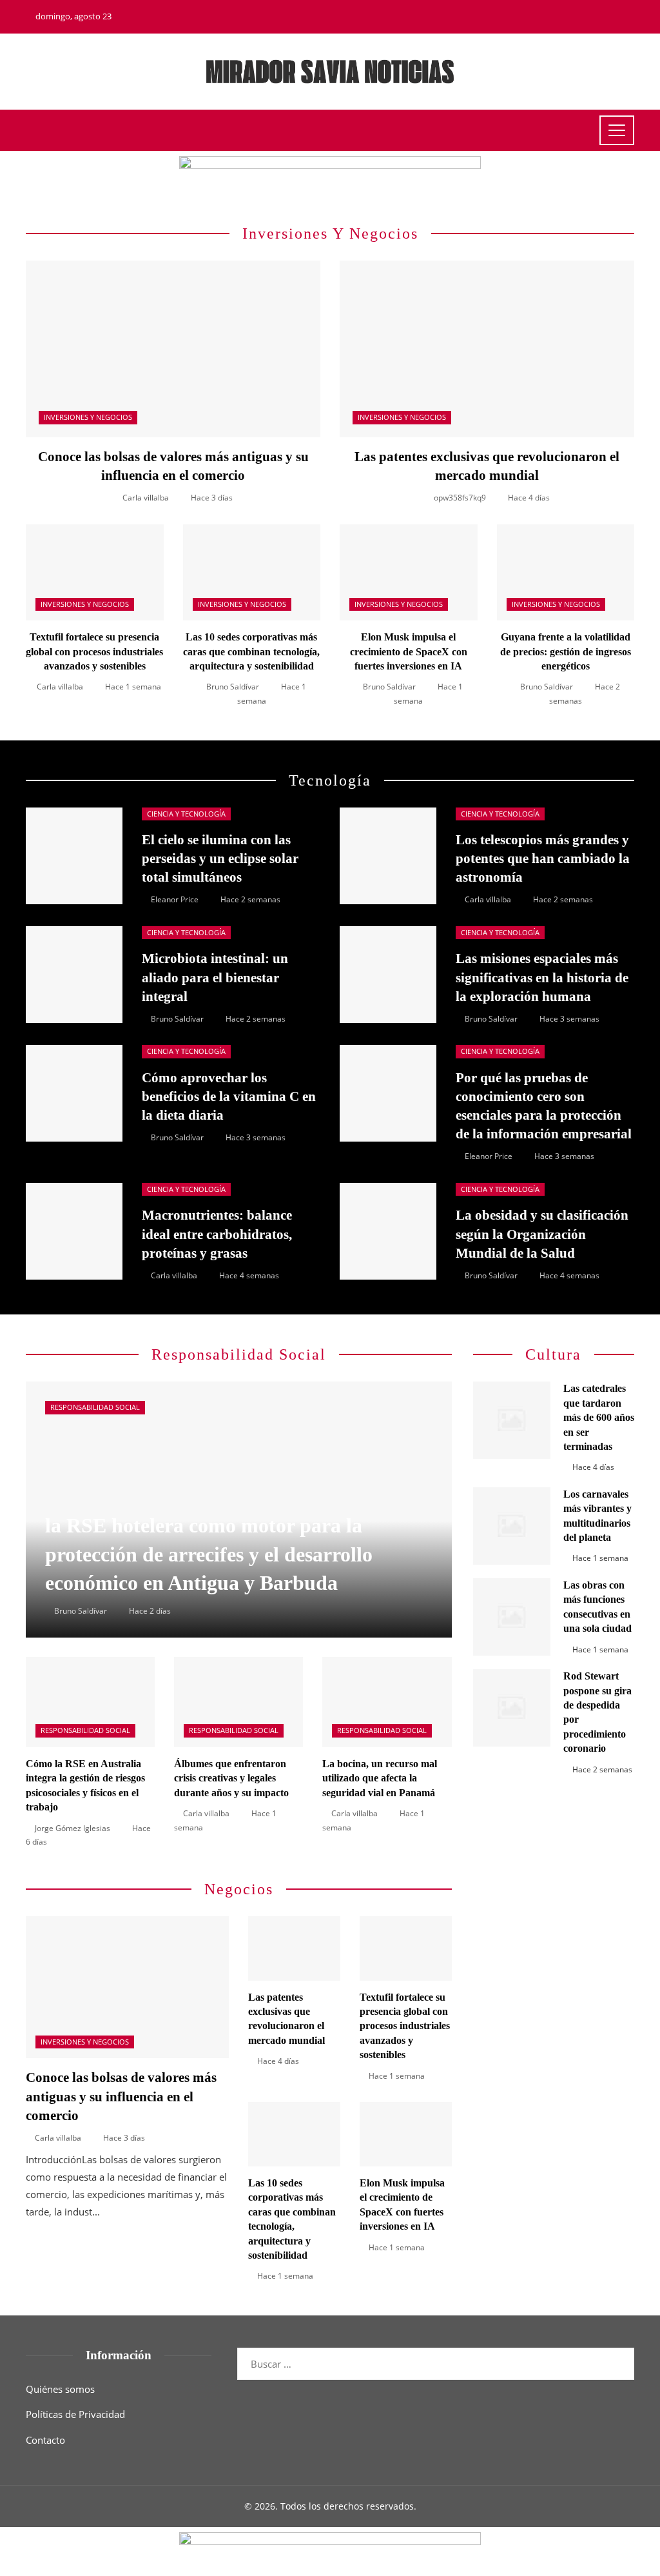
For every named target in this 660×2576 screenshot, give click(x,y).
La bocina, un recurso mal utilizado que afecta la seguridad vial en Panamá (380, 1778)
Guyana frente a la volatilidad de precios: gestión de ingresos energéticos (566, 651)
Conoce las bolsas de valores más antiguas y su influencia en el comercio (121, 2096)
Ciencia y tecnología (186, 814)
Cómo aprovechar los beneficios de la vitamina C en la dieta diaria (229, 1096)
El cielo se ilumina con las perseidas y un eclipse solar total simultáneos (220, 858)
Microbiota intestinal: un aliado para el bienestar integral (215, 977)
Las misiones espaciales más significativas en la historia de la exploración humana (542, 977)
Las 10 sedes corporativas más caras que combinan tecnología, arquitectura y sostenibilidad (251, 651)
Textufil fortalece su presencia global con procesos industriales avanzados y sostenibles (94, 651)
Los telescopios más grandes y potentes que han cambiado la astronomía (543, 858)
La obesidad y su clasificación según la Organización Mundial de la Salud (542, 1234)
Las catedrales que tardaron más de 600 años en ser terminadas (599, 1417)
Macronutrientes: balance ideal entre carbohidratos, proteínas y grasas (217, 1234)
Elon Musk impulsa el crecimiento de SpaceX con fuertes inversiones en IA (409, 651)
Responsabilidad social (95, 1407)
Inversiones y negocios (88, 417)
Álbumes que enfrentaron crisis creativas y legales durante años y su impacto (231, 1778)
